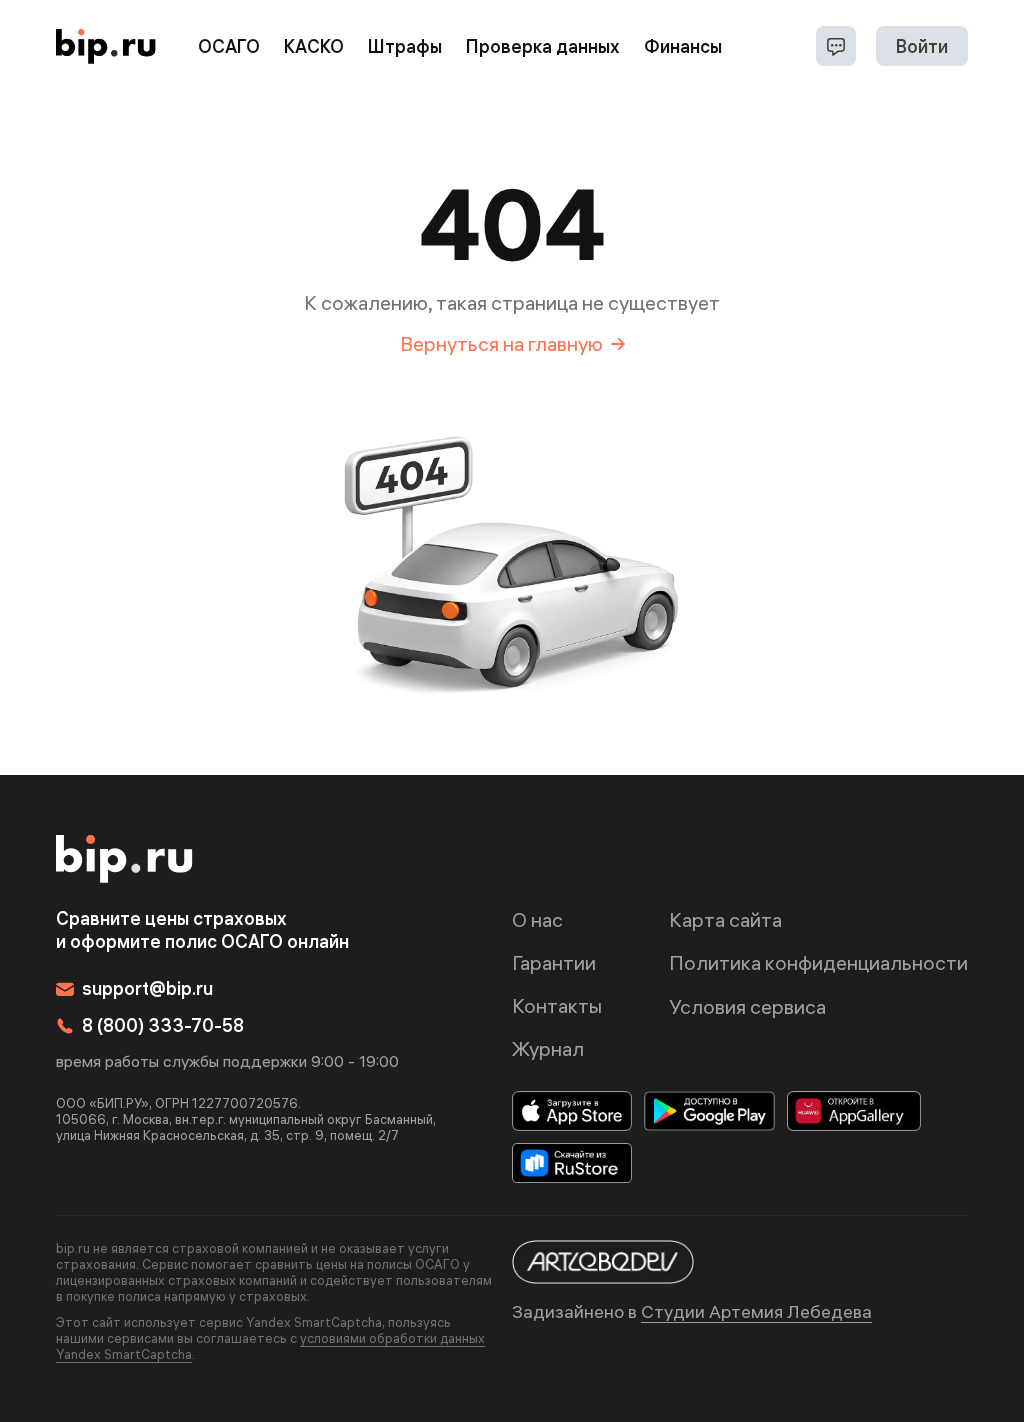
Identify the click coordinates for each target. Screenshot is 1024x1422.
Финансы (683, 46)
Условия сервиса (747, 1006)
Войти (922, 46)
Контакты (557, 1005)
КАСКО (314, 46)
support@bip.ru (147, 988)
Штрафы (405, 46)
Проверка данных (543, 46)
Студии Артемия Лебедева (756, 1311)
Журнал (548, 1048)
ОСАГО (229, 46)
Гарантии (554, 962)
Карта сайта (725, 919)
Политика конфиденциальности (818, 962)
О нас (537, 919)
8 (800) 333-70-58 (163, 1025)
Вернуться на (501, 343)
